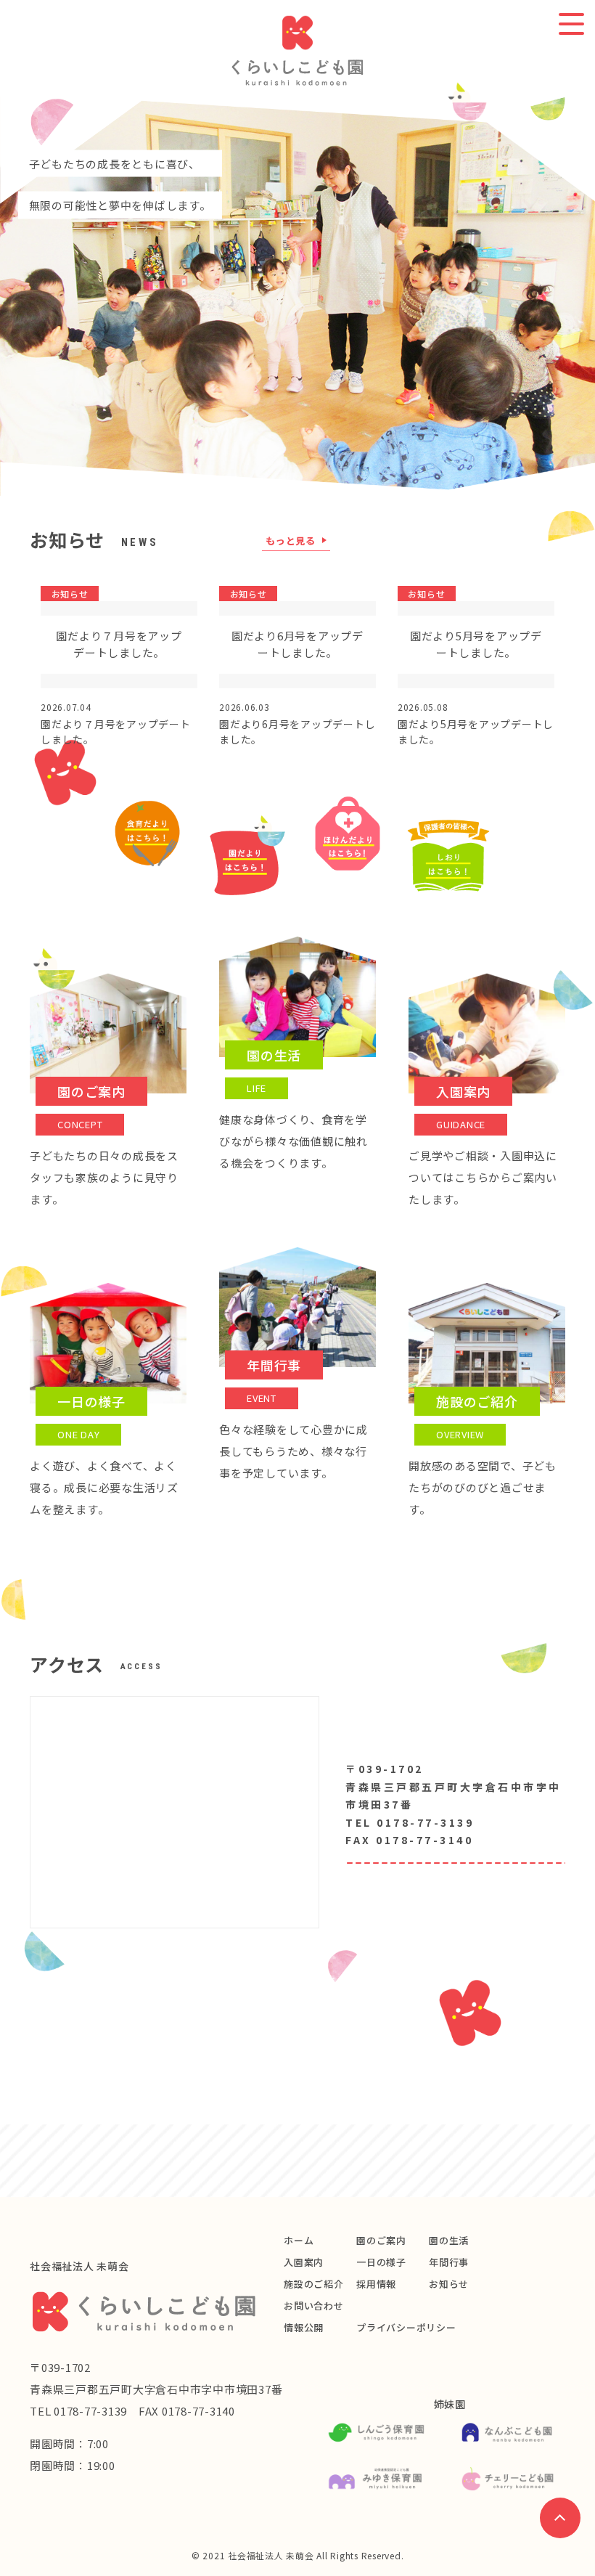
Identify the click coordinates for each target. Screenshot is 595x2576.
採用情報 (376, 2284)
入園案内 (304, 2262)
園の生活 (449, 2240)
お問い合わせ (314, 2306)
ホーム (299, 2240)
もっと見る (291, 542)
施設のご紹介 (314, 2284)
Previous (17, 296)
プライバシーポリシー (406, 2327)
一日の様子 (381, 2262)
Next (578, 296)
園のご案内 (381, 2240)
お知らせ (449, 2284)
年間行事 (449, 2262)
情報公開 (304, 2327)
